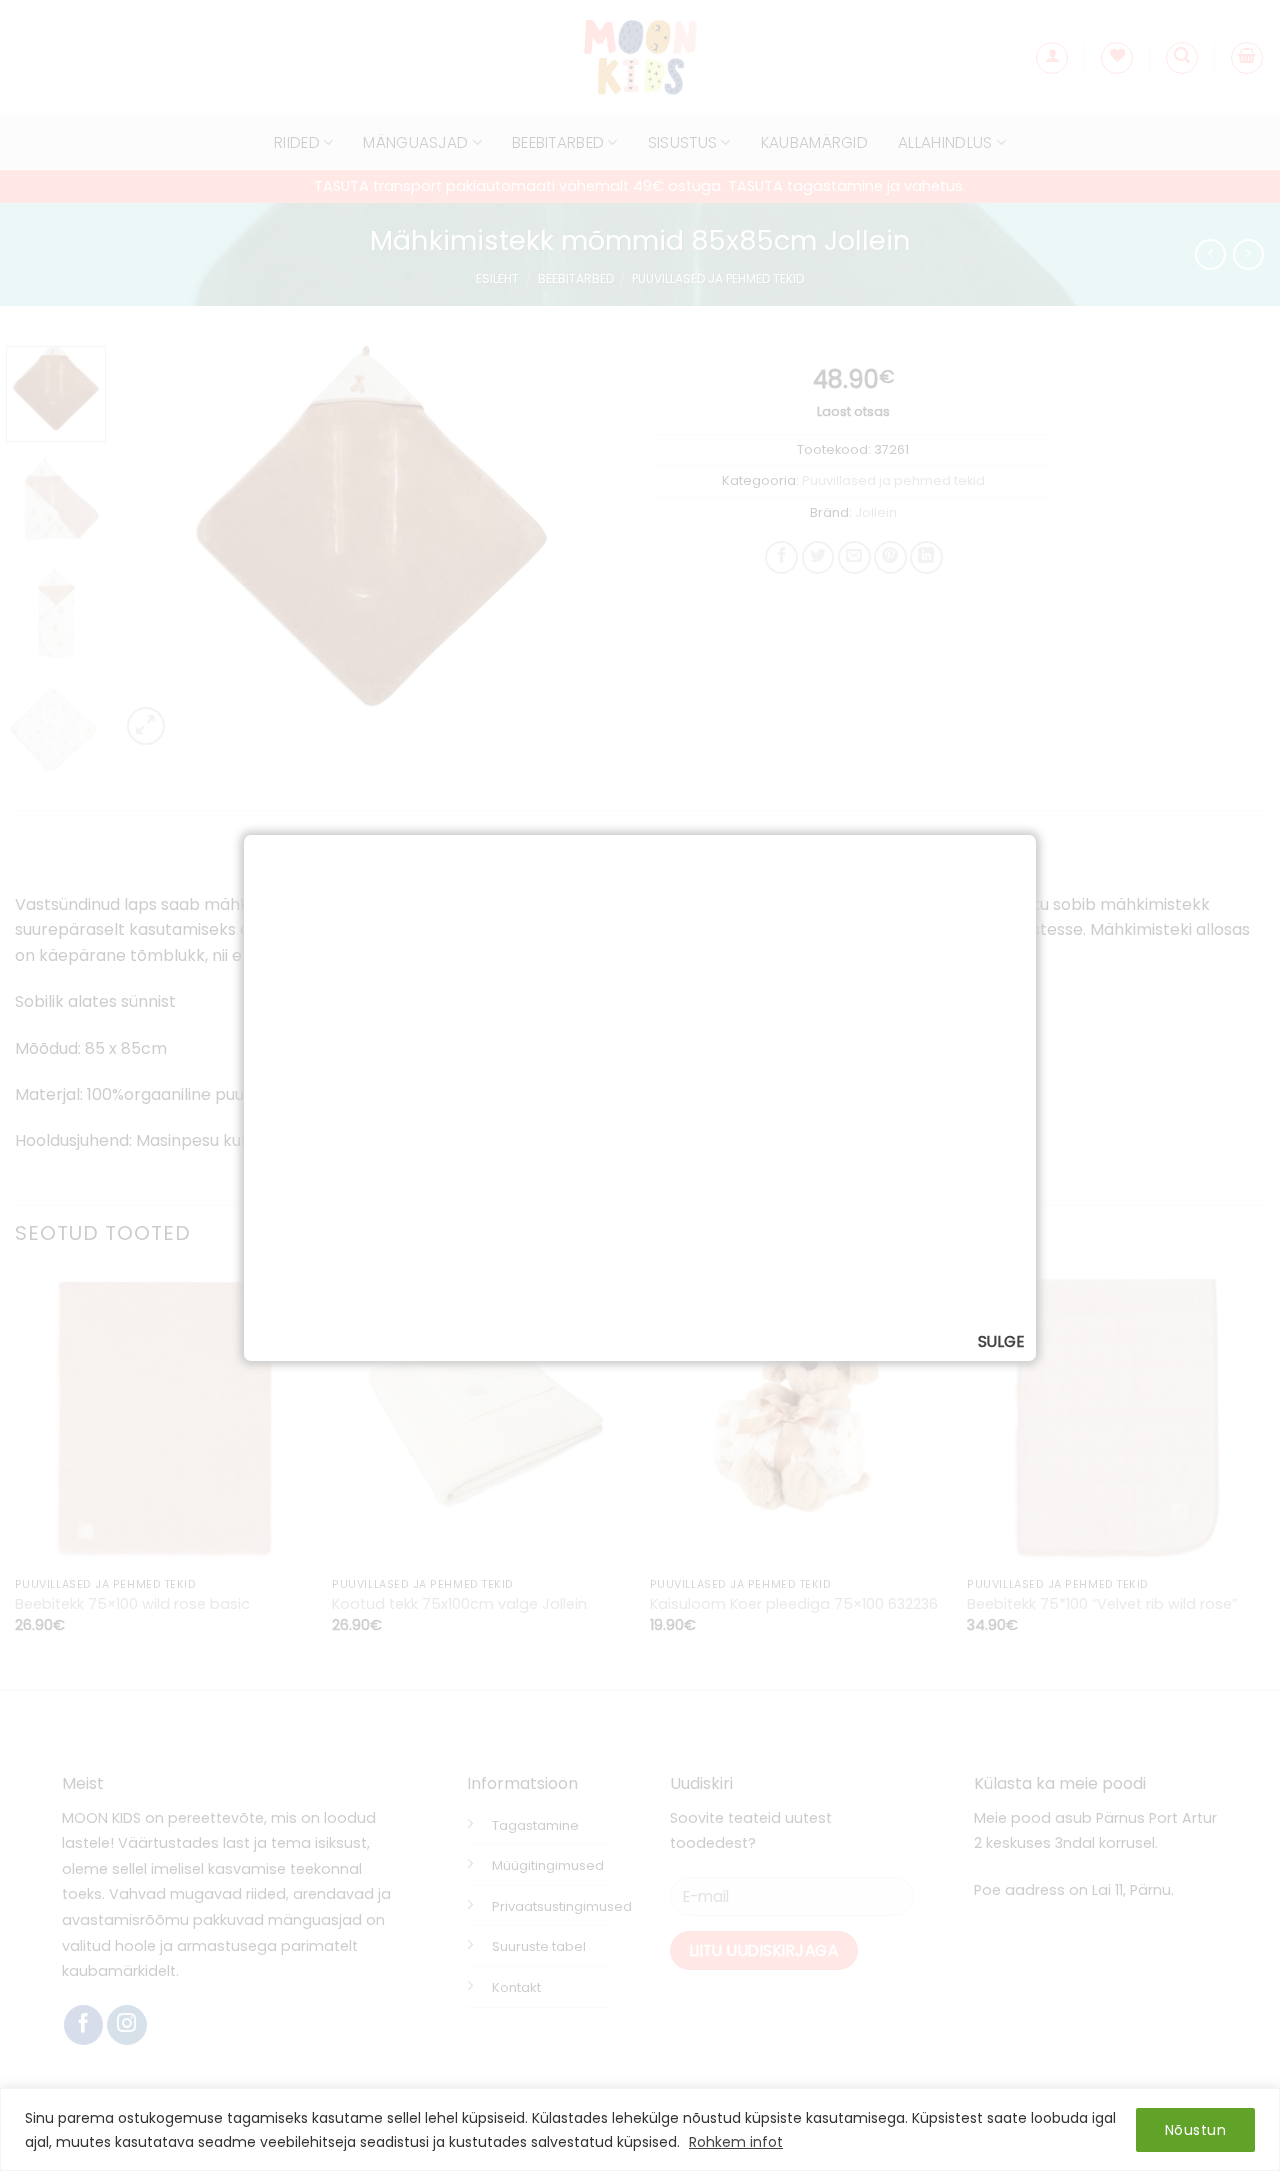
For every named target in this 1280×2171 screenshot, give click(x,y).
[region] (640, 2129)
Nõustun (1195, 2130)
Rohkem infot (736, 2142)
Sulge (1001, 1341)
